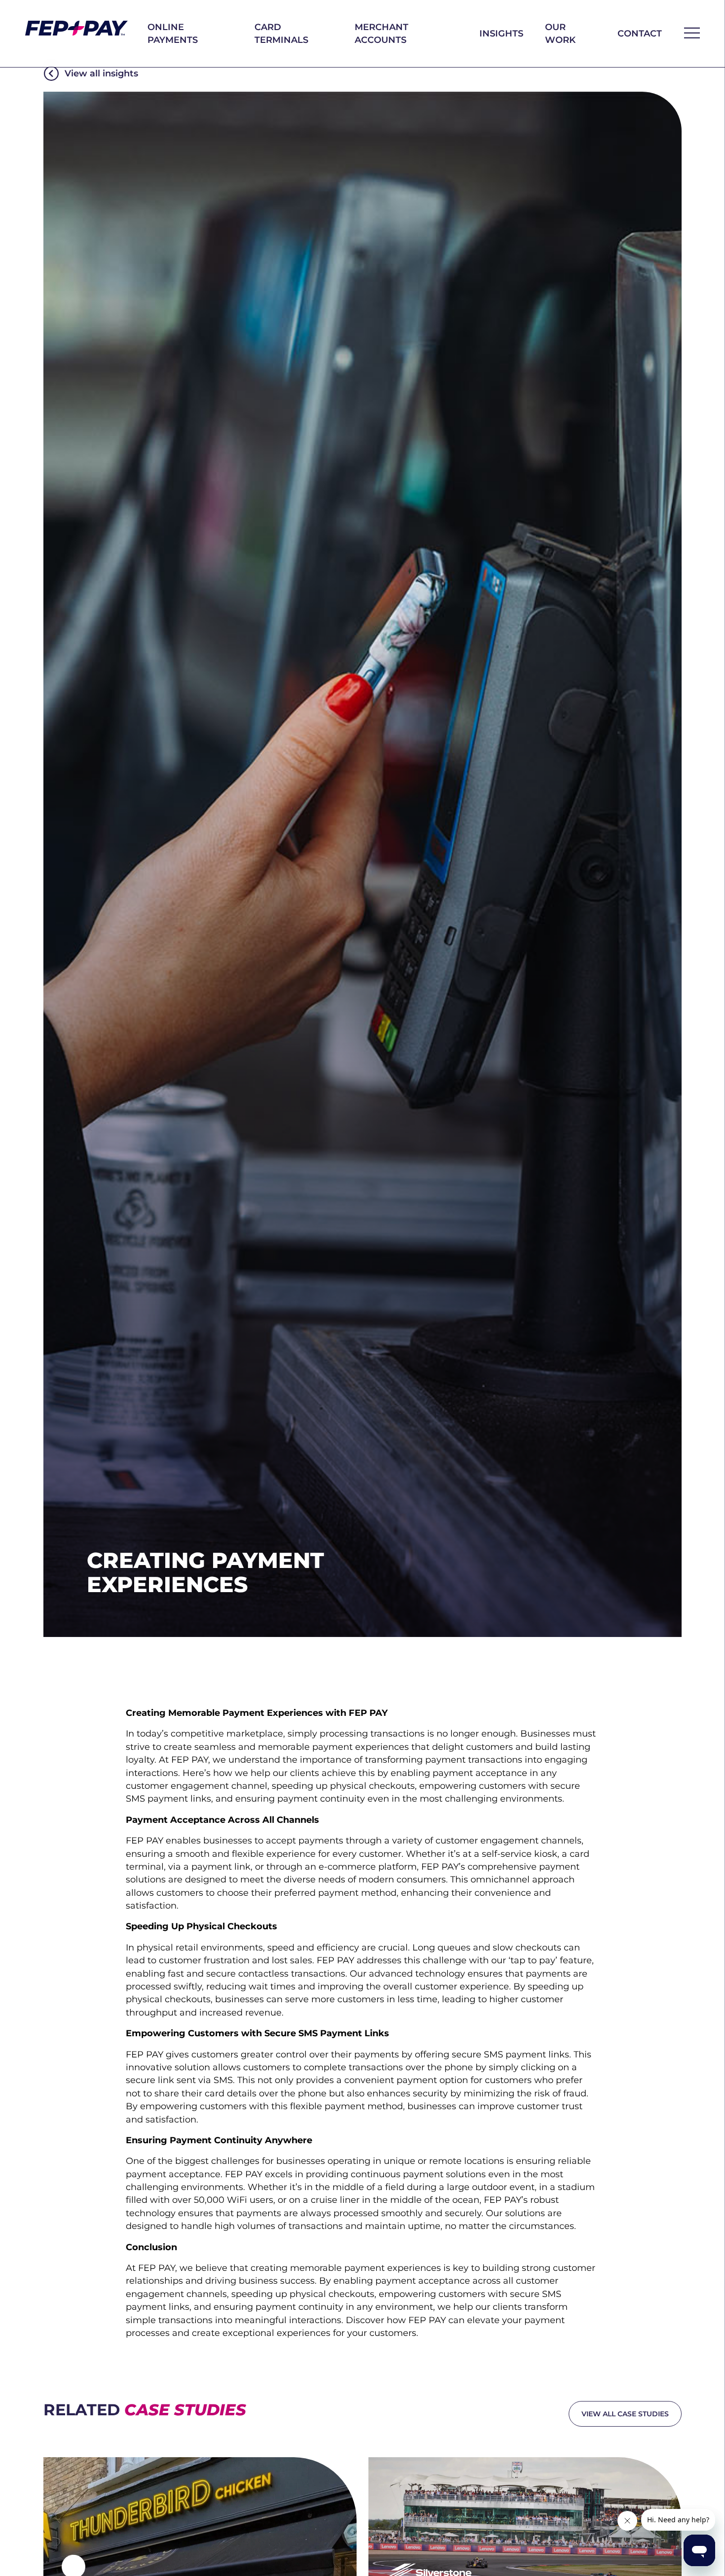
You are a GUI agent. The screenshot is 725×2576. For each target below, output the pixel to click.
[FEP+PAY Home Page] (76, 28)
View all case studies (625, 2414)
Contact (640, 33)
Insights (501, 33)
